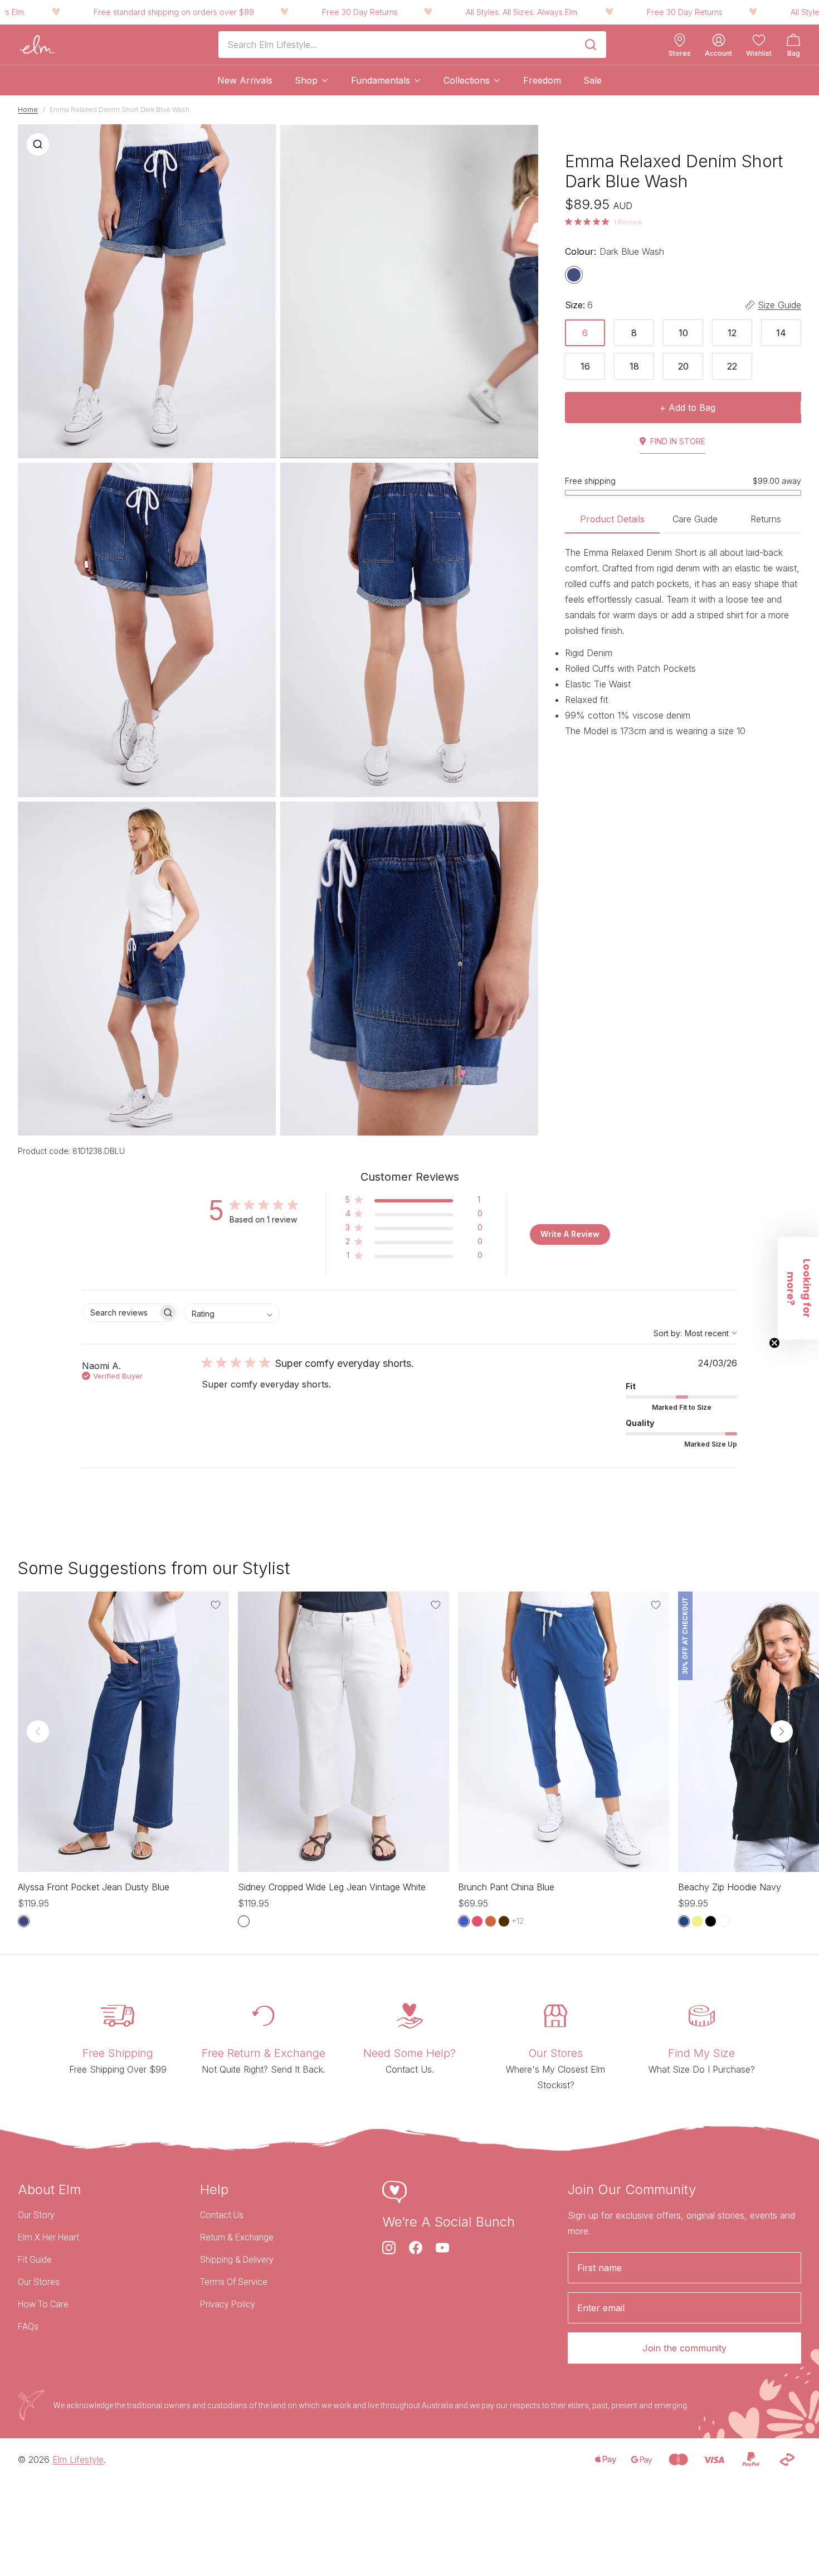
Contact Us (222, 2215)
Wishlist (759, 54)
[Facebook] (416, 2248)
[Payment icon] (605, 2459)
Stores (680, 54)
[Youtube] (442, 2248)
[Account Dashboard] (719, 40)
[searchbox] (120, 1313)
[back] (38, 1731)
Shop (306, 80)
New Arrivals (245, 80)
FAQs (28, 2327)
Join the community (684, 2348)
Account (718, 54)
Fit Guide (35, 2260)
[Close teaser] (774, 1343)
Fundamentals (381, 80)
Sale (593, 80)
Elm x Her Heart (48, 2237)
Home (28, 110)
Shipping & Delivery (237, 2260)
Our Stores (39, 2282)
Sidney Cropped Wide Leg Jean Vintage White (332, 1887)
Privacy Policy (228, 2304)
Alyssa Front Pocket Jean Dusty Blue (94, 1887)
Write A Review (570, 1234)
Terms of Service (234, 2282)
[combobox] (232, 1313)
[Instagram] (389, 2248)
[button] (414, 1202)
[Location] (680, 40)
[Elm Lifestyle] (37, 45)
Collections (467, 80)
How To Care (43, 2304)
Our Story (36, 2215)
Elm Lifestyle (78, 2459)
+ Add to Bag (688, 407)
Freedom (542, 80)
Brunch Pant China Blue (506, 1887)
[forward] (782, 1731)
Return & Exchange (237, 2237)
